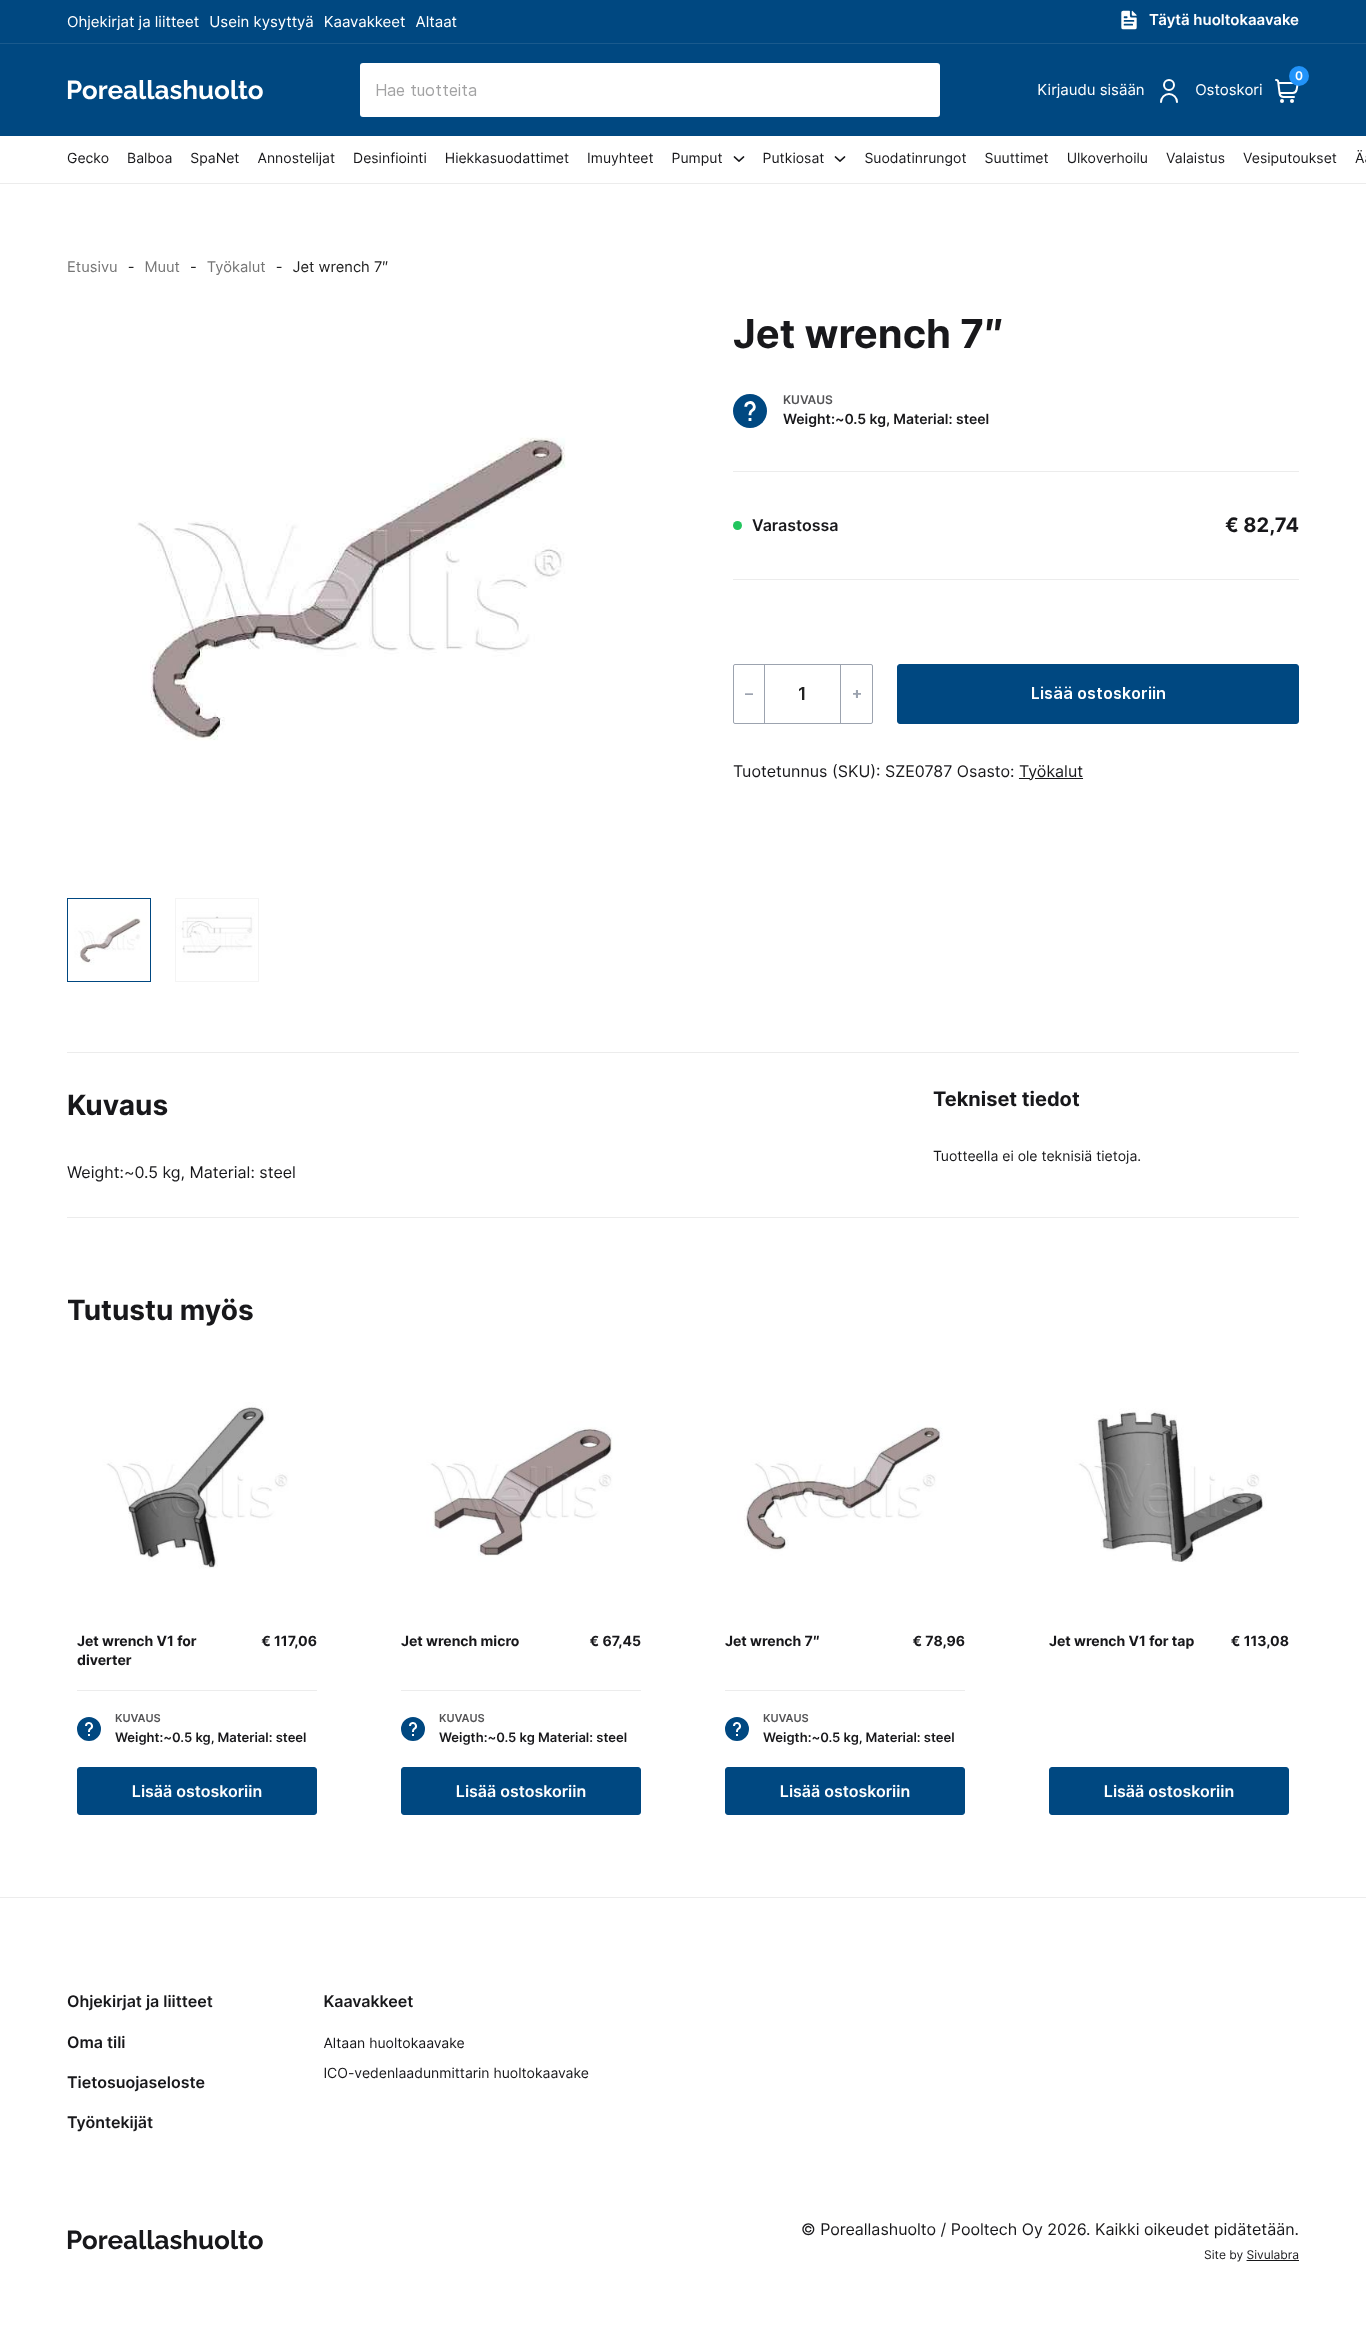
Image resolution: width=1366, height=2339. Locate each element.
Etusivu (92, 267)
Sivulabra (1273, 2254)
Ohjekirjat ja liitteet (133, 21)
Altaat (437, 21)
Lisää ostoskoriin (1098, 693)
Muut (162, 267)
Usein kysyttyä (261, 21)
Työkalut (236, 267)
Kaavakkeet (365, 21)
